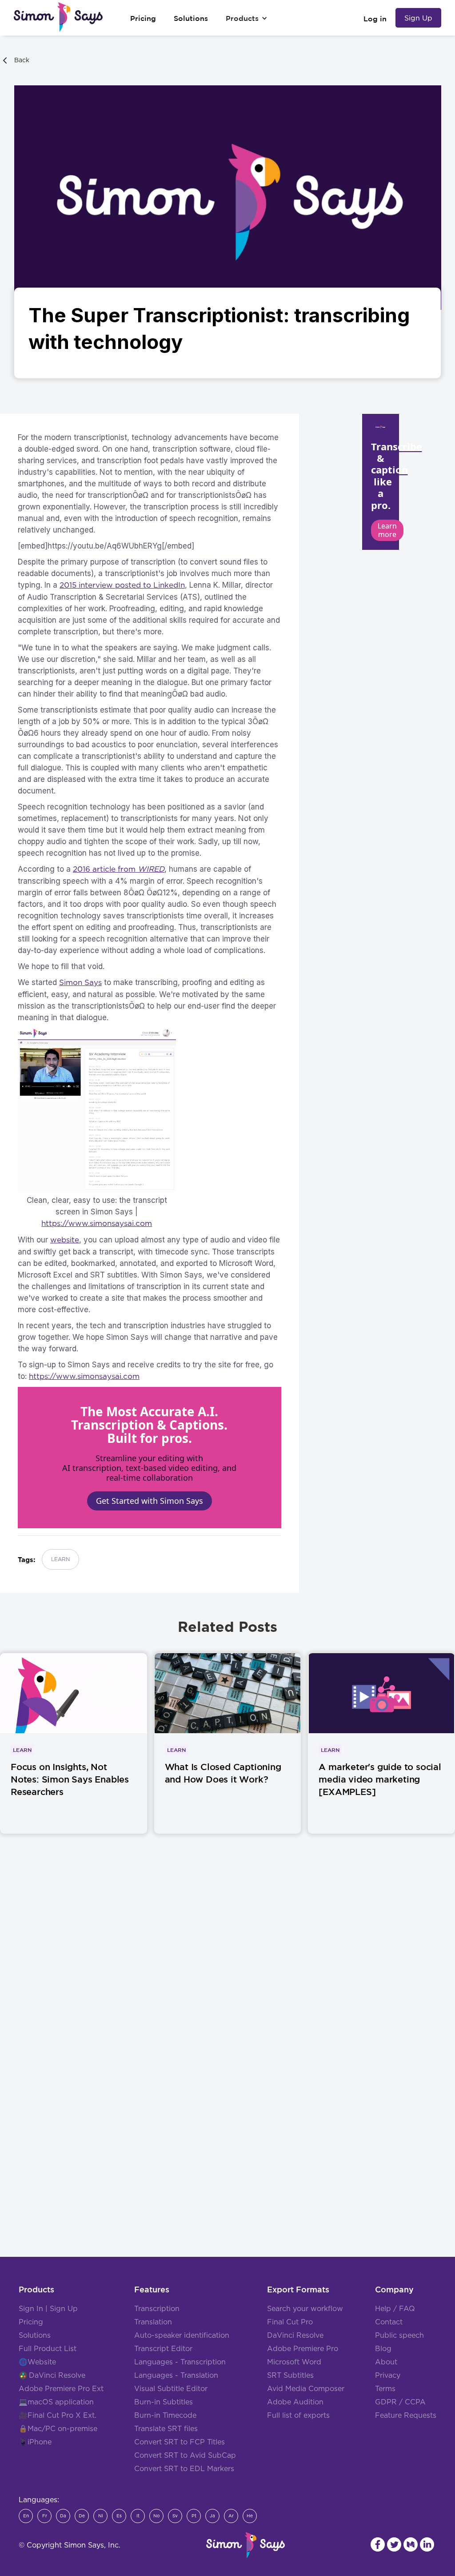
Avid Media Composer (306, 2389)
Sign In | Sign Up (48, 2309)
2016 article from (119, 869)
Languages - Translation (176, 2376)
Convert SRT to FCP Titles (180, 2442)
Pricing (31, 2322)
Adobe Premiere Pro (303, 2349)
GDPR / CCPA (400, 2402)
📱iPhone (35, 2442)
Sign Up (418, 18)
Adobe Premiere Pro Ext (61, 2389)
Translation (153, 2322)
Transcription (157, 2309)
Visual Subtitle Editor (171, 2389)
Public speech (399, 2336)
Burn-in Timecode (165, 2416)
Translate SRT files (166, 2429)
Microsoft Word (294, 2362)
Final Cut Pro (290, 2322)
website (65, 1240)
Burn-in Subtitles (164, 2402)
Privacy (388, 2376)
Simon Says (80, 983)
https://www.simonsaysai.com (97, 1224)
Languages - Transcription (180, 2362)
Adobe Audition (295, 2402)
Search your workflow (305, 2309)
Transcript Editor (163, 2349)
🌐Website (37, 2362)
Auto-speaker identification (182, 2336)
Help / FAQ (395, 2309)
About (386, 2362)
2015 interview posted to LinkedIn (122, 585)
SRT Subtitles (290, 2376)
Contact (389, 2322)
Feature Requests (406, 2416)
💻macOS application (56, 2402)
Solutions (35, 2336)
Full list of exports (298, 2416)
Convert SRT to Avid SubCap (185, 2456)
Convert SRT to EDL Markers (184, 2469)
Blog (383, 2349)
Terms (385, 2389)
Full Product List (48, 2349)
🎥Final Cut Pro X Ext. (58, 2416)
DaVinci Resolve (57, 2376)
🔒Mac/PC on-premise (58, 2429)
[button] (247, 18)
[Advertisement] (227, 1974)
